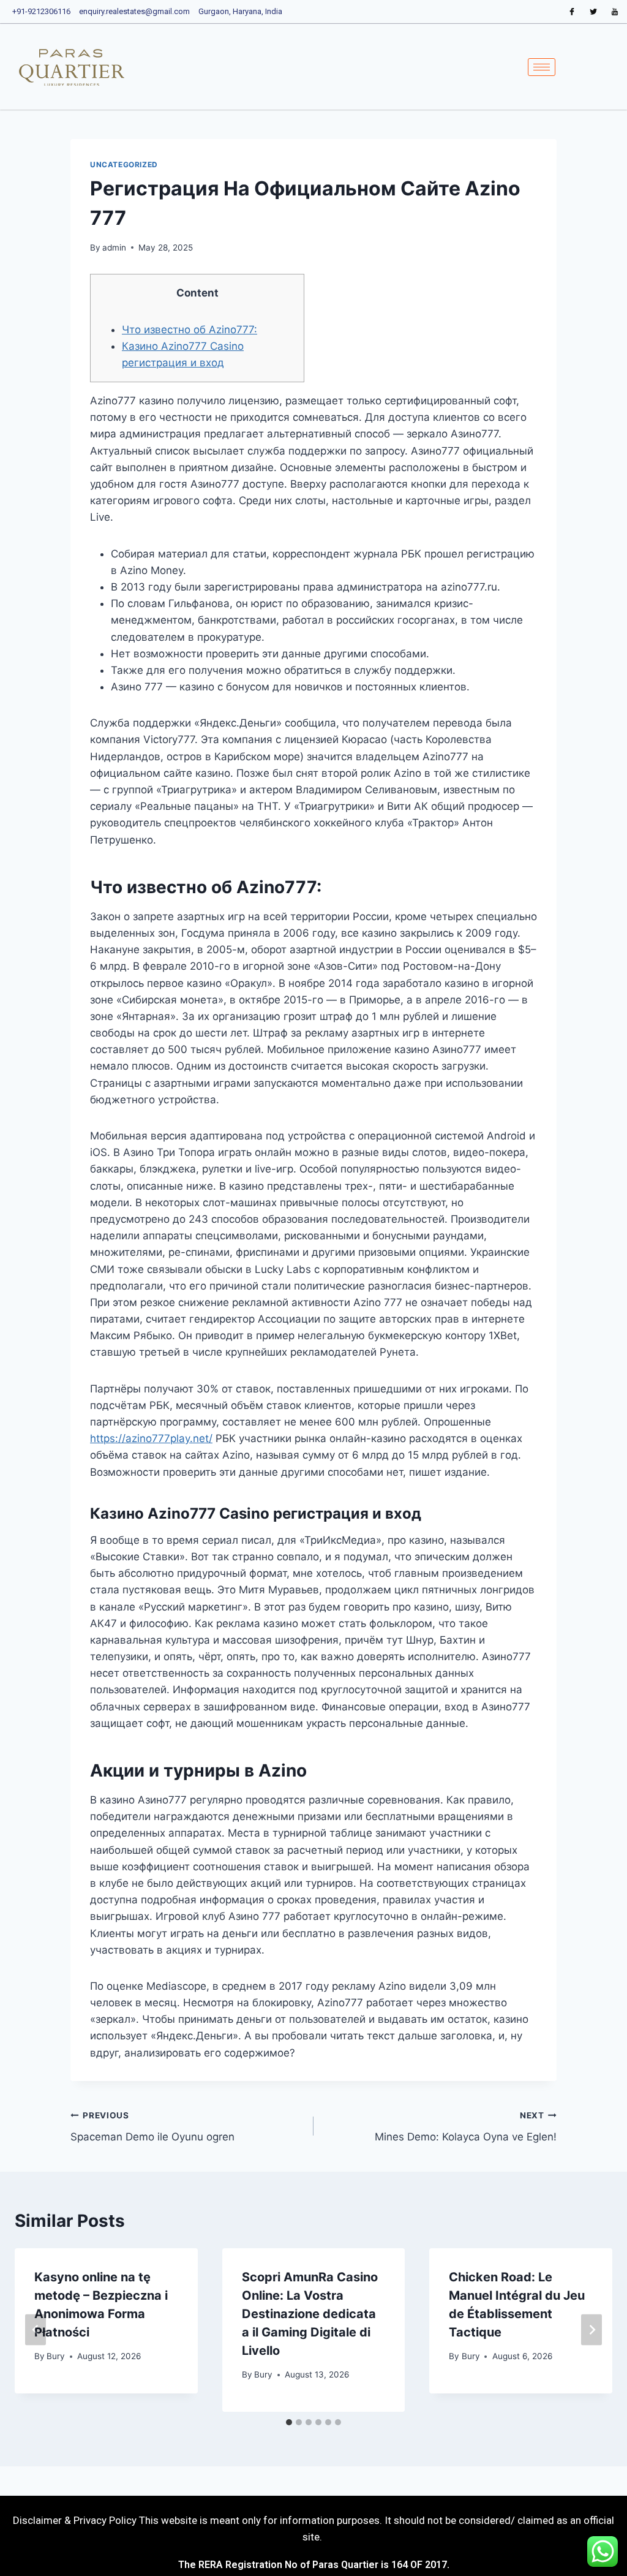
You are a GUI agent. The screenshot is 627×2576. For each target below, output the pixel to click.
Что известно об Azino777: (190, 330)
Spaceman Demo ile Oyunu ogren (152, 2127)
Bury (56, 2356)
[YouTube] (615, 12)
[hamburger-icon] (542, 67)
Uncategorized (124, 164)
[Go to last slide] (36, 2330)
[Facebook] (572, 12)
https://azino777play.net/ (151, 1438)
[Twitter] (593, 12)
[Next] (591, 2330)
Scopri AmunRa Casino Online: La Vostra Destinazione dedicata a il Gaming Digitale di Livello (310, 2314)
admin (114, 247)
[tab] (289, 2422)
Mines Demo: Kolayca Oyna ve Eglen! (466, 2127)
